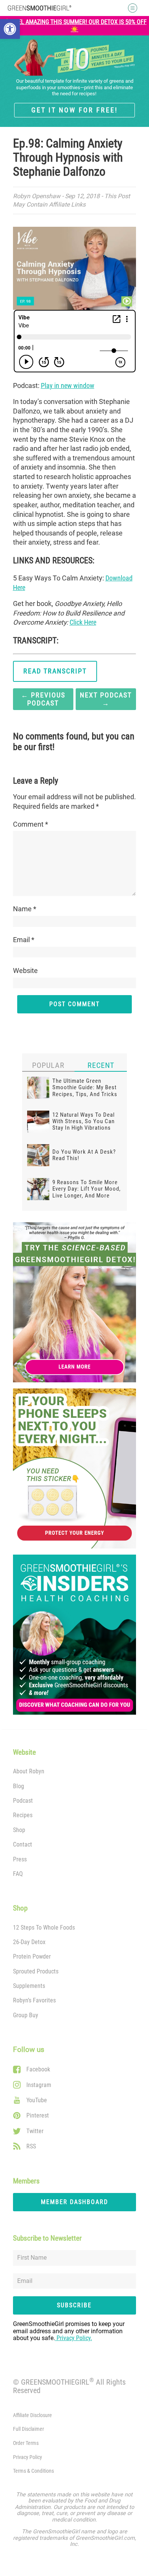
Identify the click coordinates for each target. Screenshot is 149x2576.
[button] (10, 29)
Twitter (35, 2131)
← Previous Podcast (43, 699)
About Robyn (29, 1771)
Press (20, 1859)
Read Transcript (55, 671)
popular (48, 1065)
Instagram (39, 2085)
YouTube (37, 2100)
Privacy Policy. (74, 2338)
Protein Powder (32, 1956)
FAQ (18, 1874)
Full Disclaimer (28, 2429)
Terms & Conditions (33, 2471)
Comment (31, 824)
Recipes (23, 1815)
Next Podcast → (106, 699)
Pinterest (38, 2115)
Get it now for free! (74, 110)
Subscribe (74, 2305)
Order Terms (26, 2443)
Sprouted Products (36, 1971)
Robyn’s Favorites (34, 2000)
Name (25, 909)
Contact (23, 1844)
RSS (31, 2146)
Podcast (23, 1801)
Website (25, 971)
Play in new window (68, 386)
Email (24, 940)
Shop (19, 1830)
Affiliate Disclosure (32, 2415)
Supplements (29, 1986)
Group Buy (26, 2015)
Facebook (38, 2069)
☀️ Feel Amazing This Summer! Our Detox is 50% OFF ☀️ (75, 26)
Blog (19, 1786)
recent (101, 1065)
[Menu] (130, 8)
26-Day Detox (29, 1942)
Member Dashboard (74, 2202)
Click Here (83, 622)
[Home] (40, 8)
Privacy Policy (28, 2457)
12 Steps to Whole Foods (44, 1928)
